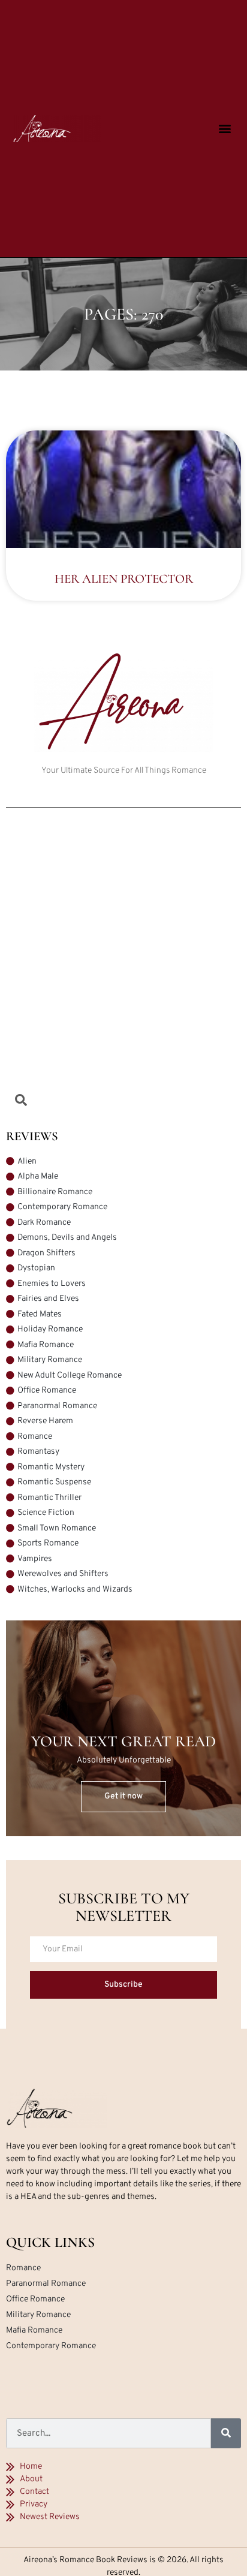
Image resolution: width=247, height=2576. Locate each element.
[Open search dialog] (21, 1102)
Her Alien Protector (124, 579)
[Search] (226, 2433)
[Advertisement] (123, 958)
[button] (225, 129)
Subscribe (123, 1985)
